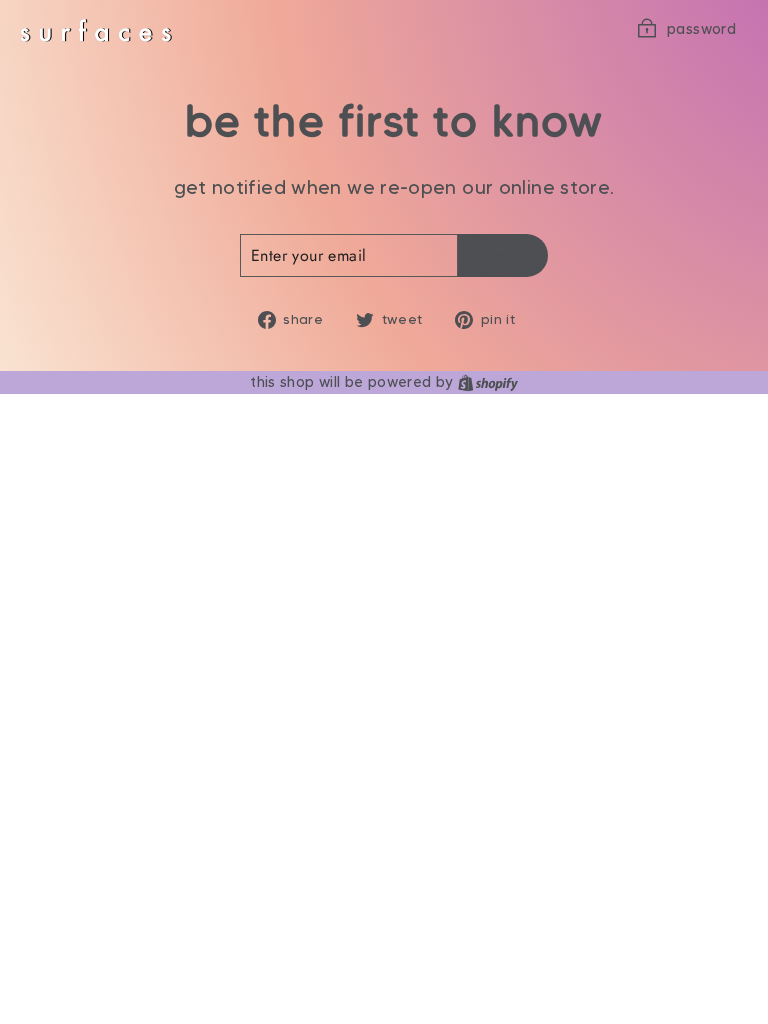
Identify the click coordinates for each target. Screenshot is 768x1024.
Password (701, 29)
